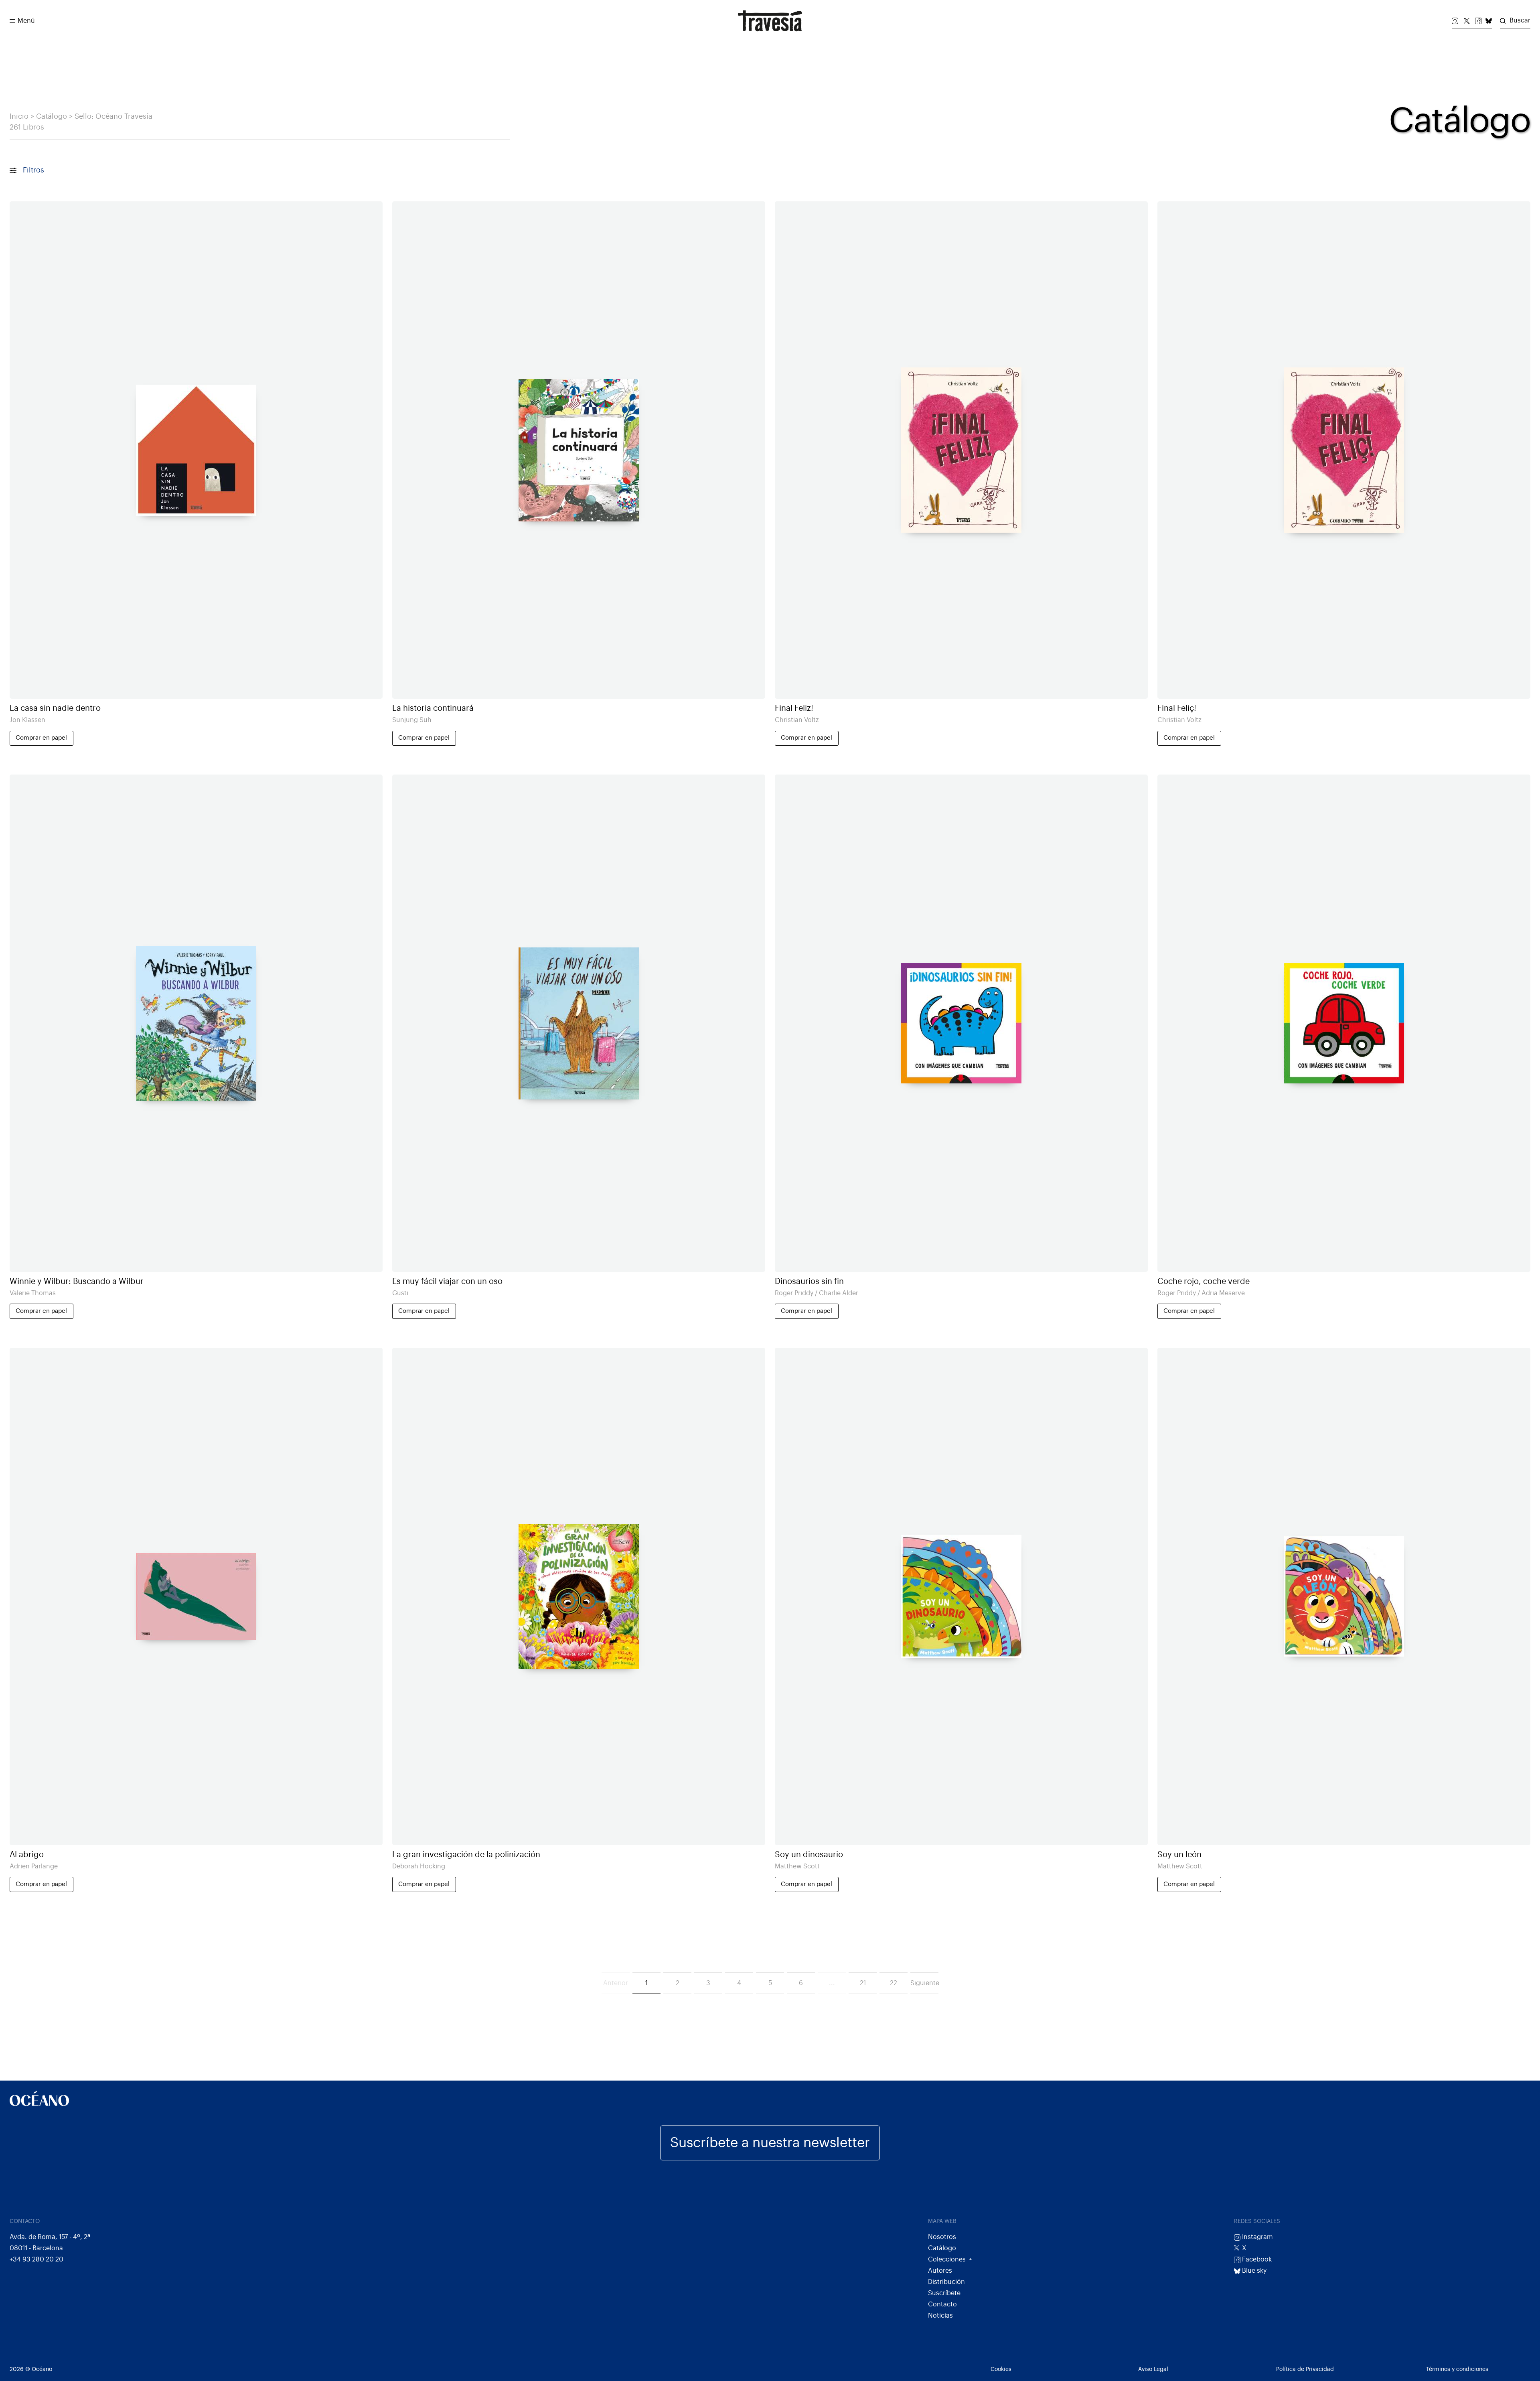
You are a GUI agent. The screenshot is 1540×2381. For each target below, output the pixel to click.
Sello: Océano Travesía (113, 117)
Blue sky (1253, 2271)
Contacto (942, 2304)
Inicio (19, 117)
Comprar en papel (41, 738)
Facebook (1256, 2259)
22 (894, 1983)
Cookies (1001, 2369)
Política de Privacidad (1305, 2369)
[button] (12, 21)
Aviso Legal (1153, 2369)
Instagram (1257, 2237)
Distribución (946, 2282)
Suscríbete (944, 2293)
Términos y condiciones (1457, 2369)
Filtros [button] (33, 170)
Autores (940, 2271)
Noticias (940, 2316)
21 (863, 1983)
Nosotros (942, 2237)
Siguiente (924, 1983)
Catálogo (52, 117)
